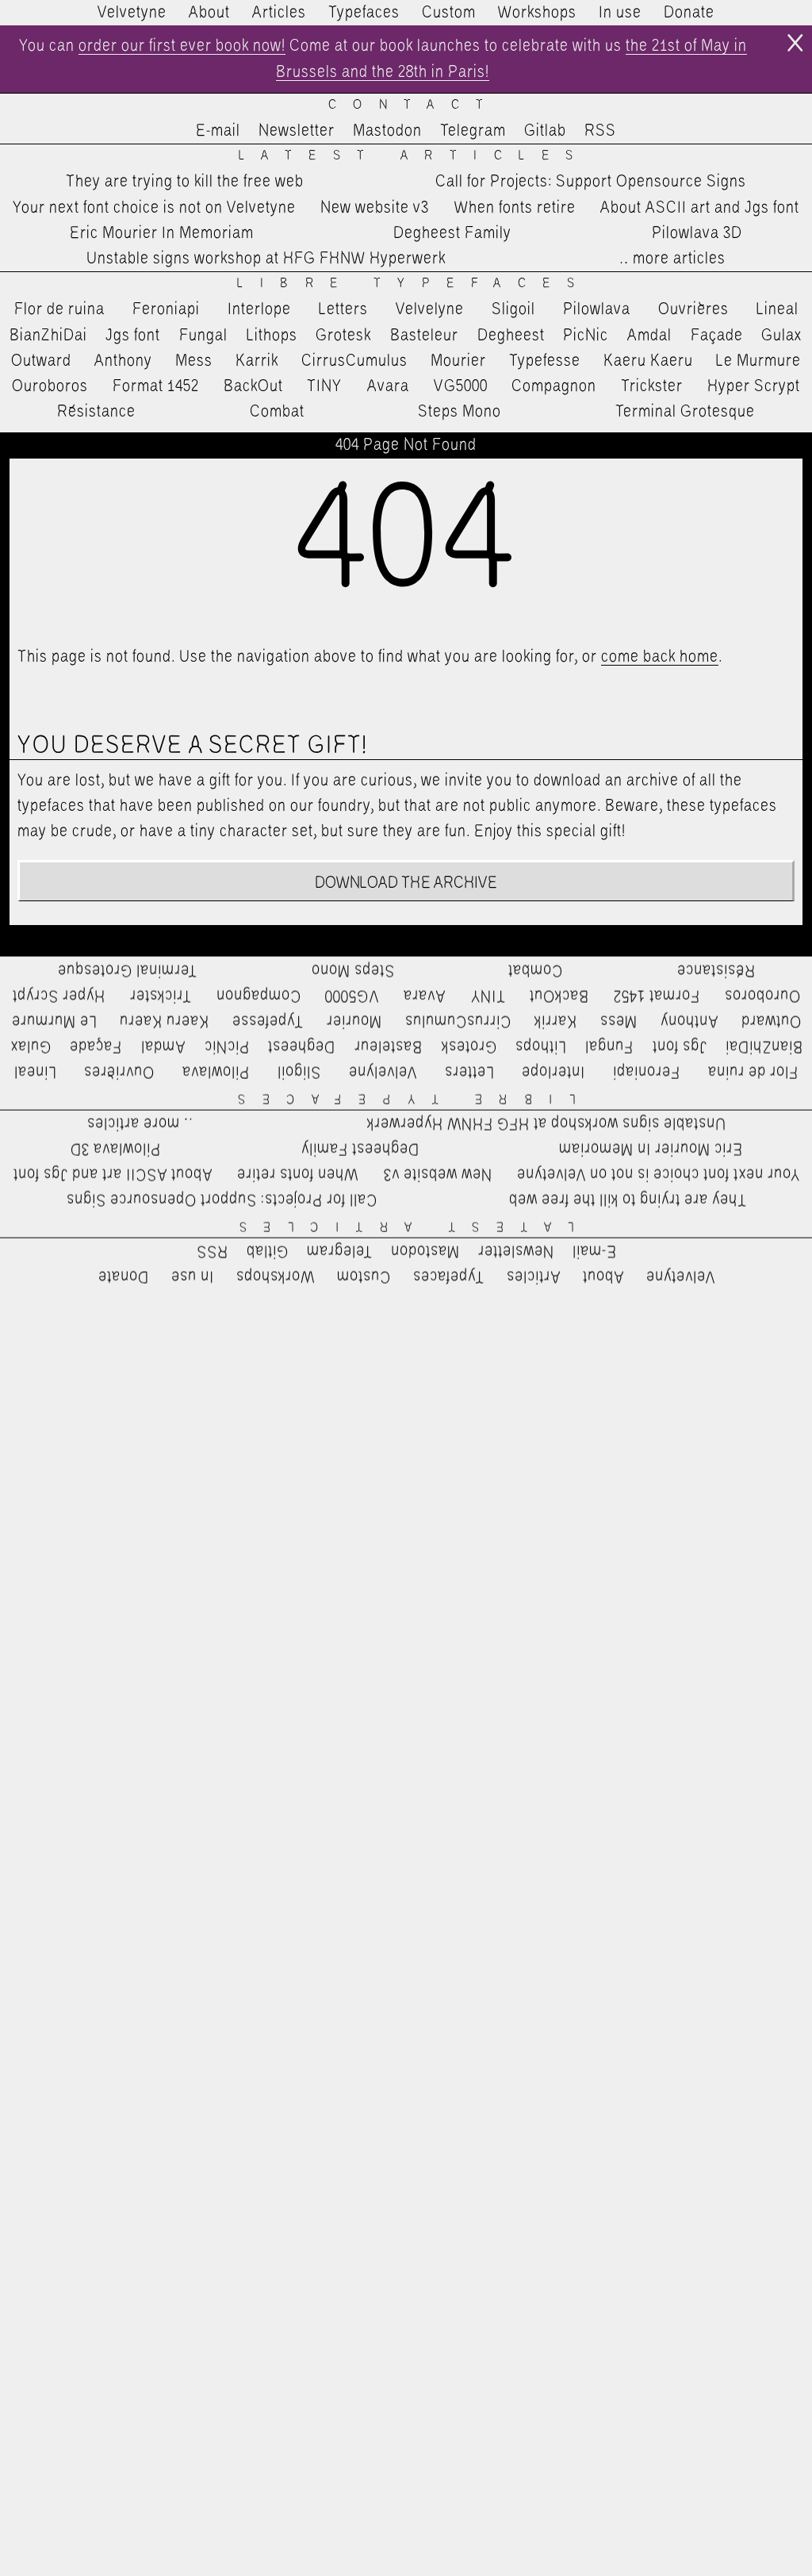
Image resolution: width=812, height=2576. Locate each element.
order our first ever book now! (182, 46)
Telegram (473, 131)
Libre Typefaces (414, 284)
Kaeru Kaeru (648, 361)
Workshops (537, 13)
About (209, 13)
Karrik (257, 361)
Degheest (511, 336)
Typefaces (364, 13)
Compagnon (554, 386)
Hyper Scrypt (754, 386)
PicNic (586, 336)
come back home (660, 657)
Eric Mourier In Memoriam (162, 233)
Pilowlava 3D (697, 233)
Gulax (782, 336)
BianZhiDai (48, 336)
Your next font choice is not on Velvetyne (154, 208)
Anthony (123, 361)
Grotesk (343, 336)
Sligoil (513, 309)
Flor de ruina (59, 309)
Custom (449, 13)
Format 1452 (156, 386)
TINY (325, 386)
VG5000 (461, 386)
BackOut (253, 386)
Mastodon (387, 131)
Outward (41, 361)
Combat (277, 412)
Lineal (778, 309)
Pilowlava (597, 309)
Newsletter (297, 131)
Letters (343, 309)
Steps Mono (460, 412)
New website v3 (375, 208)
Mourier (458, 361)
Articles (279, 13)
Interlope (259, 309)
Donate (689, 13)
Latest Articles (414, 156)
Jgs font (133, 336)
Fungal (203, 336)
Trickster (652, 386)
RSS (600, 131)
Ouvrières (693, 309)
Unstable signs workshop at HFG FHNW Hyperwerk (266, 259)
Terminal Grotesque (685, 412)
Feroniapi (166, 309)
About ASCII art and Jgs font (700, 208)
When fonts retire (515, 208)
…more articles (672, 259)
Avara (388, 386)
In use (620, 13)
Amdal (649, 336)
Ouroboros (50, 386)
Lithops (272, 336)
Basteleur (424, 336)
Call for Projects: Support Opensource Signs (591, 182)
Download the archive (406, 883)
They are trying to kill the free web (185, 182)
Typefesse (545, 361)
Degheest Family (452, 233)
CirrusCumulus (354, 361)
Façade (717, 336)
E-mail (218, 131)
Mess (194, 361)
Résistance (96, 412)
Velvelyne (430, 309)
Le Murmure (758, 361)
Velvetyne (132, 13)
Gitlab (545, 131)
